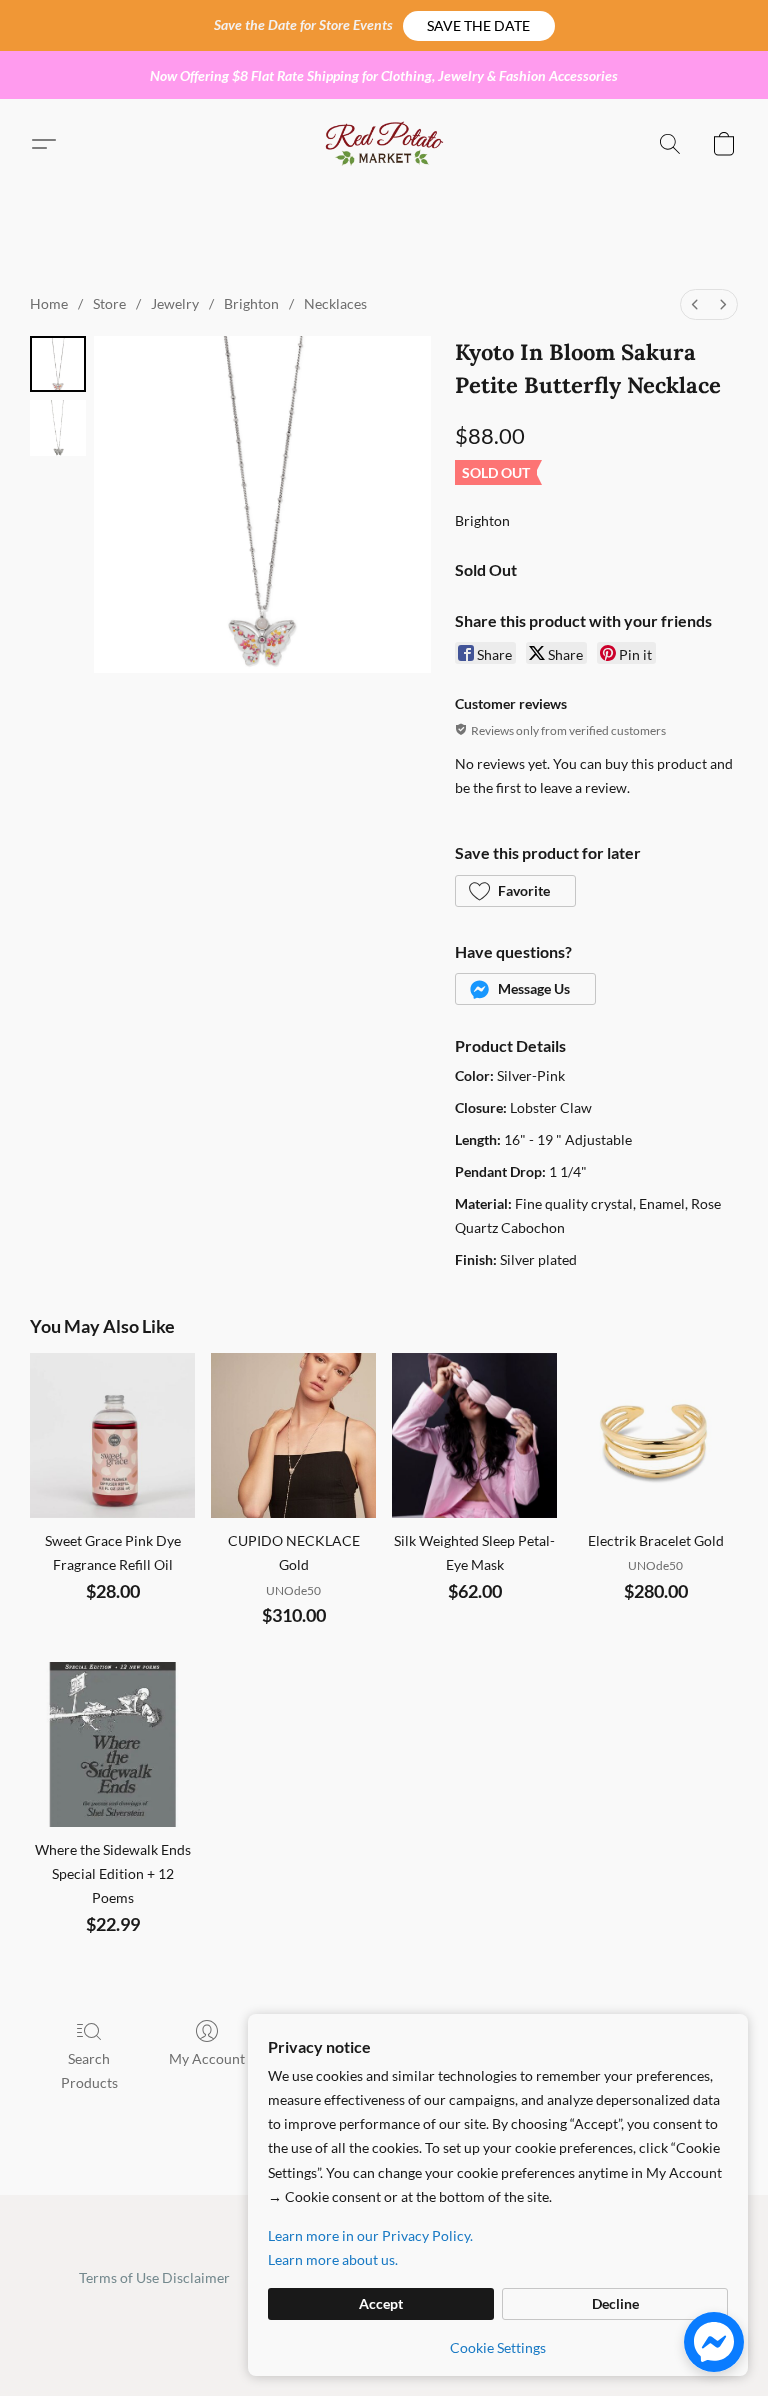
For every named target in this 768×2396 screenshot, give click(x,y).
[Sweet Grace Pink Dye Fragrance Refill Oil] (112, 1435)
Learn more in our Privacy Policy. (370, 2235)
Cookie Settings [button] (498, 2347)
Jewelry (175, 303)
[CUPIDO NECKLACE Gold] (293, 1435)
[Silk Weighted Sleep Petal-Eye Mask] (474, 1435)
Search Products (89, 2070)
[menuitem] (695, 304)
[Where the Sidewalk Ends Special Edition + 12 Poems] (112, 1744)
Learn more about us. (333, 2259)
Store (109, 303)
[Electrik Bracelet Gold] (655, 1435)
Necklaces (335, 303)
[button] (479, 26)
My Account (207, 2058)
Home (49, 303)
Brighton (251, 303)
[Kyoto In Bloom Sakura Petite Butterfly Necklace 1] (58, 428)
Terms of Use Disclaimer (154, 2277)
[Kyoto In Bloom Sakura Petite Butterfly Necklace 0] (58, 364)
